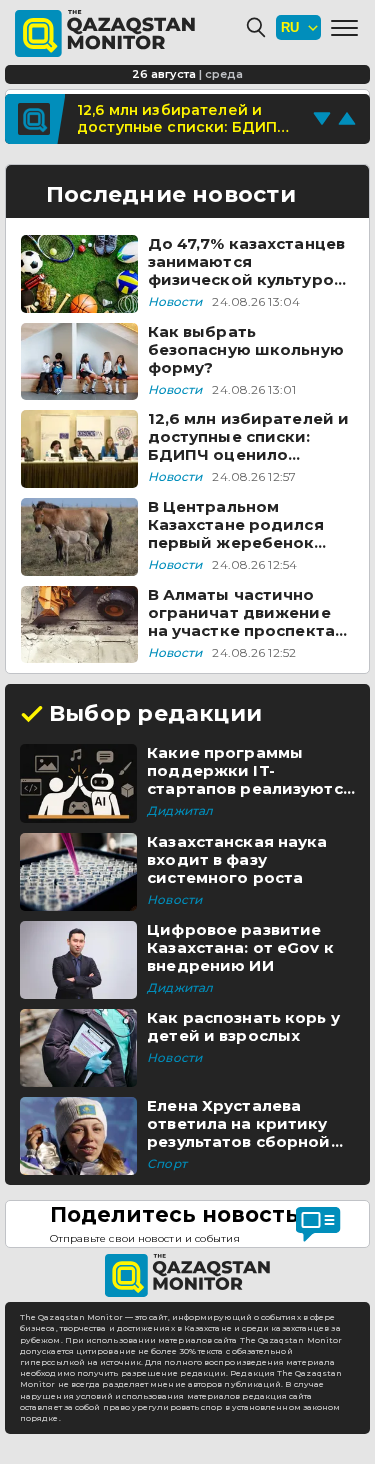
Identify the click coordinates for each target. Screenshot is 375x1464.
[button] (344, 28)
